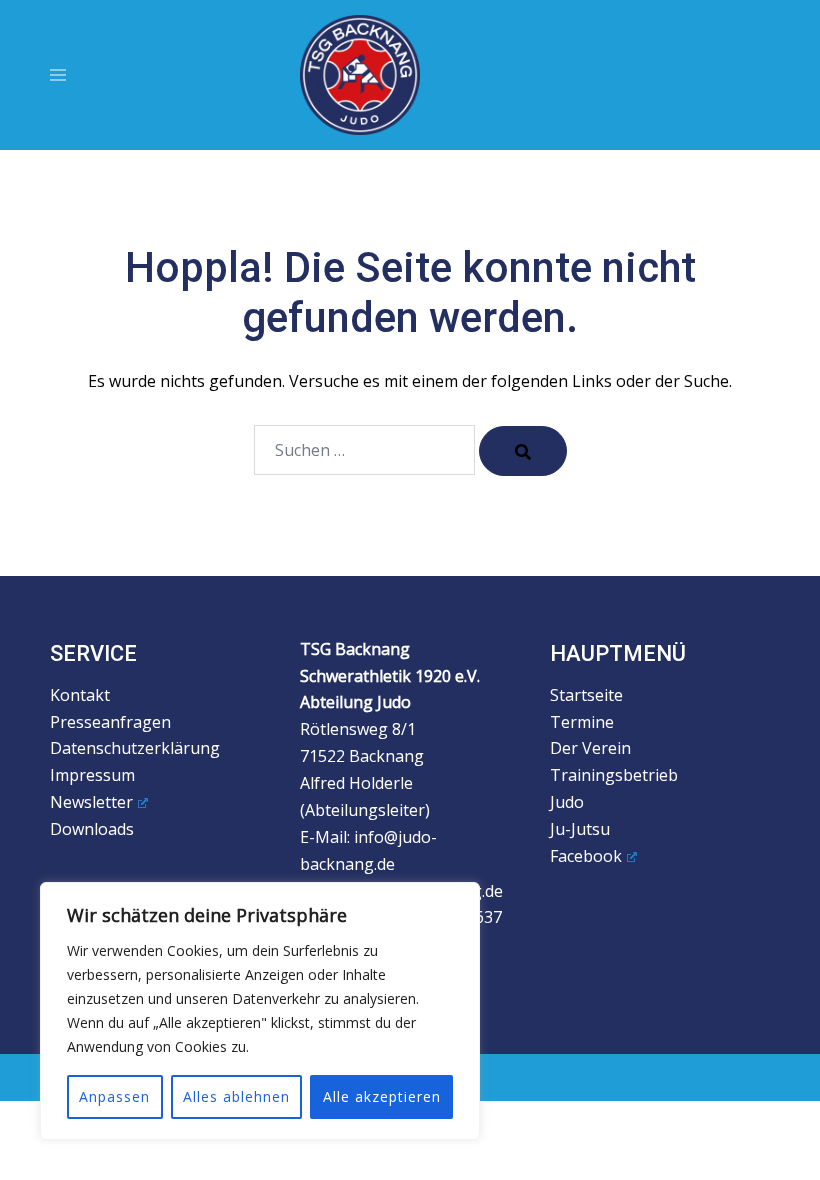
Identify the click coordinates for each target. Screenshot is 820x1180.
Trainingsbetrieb (614, 775)
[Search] (523, 451)
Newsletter (91, 802)
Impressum (92, 775)
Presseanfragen (110, 722)
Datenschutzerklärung (135, 748)
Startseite (586, 695)
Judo (567, 802)
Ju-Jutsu (580, 829)
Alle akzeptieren (382, 1096)
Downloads (92, 829)
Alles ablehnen (236, 1096)
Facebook (586, 856)
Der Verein (590, 748)
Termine (582, 722)
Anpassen (114, 1096)
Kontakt (80, 695)
